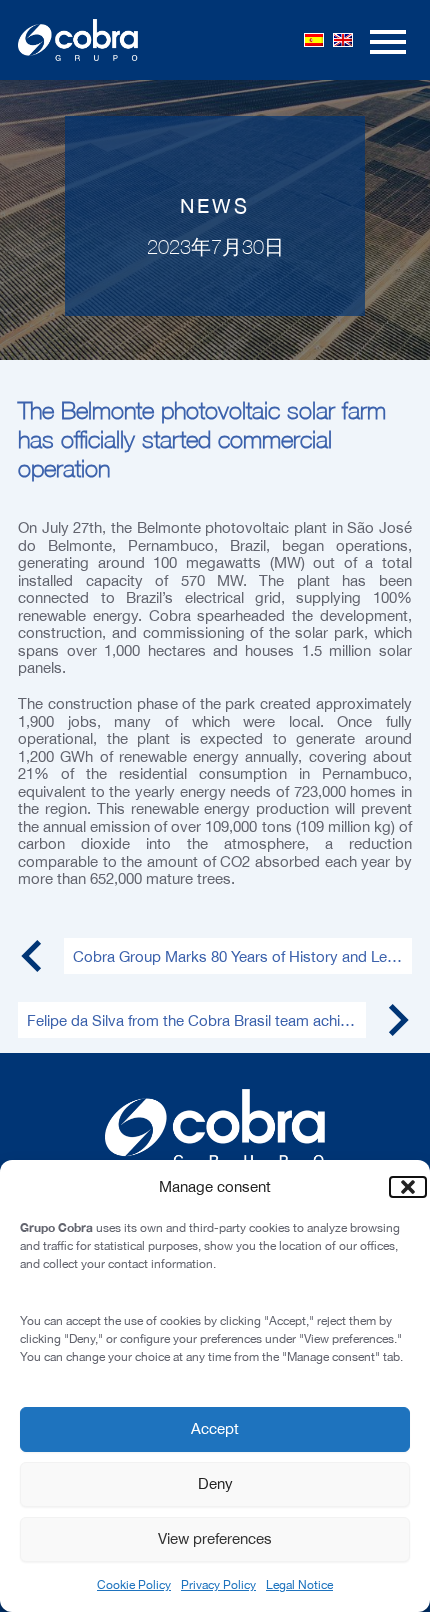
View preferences (215, 1538)
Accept (215, 1428)
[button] (400, 1187)
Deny (215, 1483)
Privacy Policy (218, 1585)
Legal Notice (299, 1585)
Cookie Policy (134, 1585)
